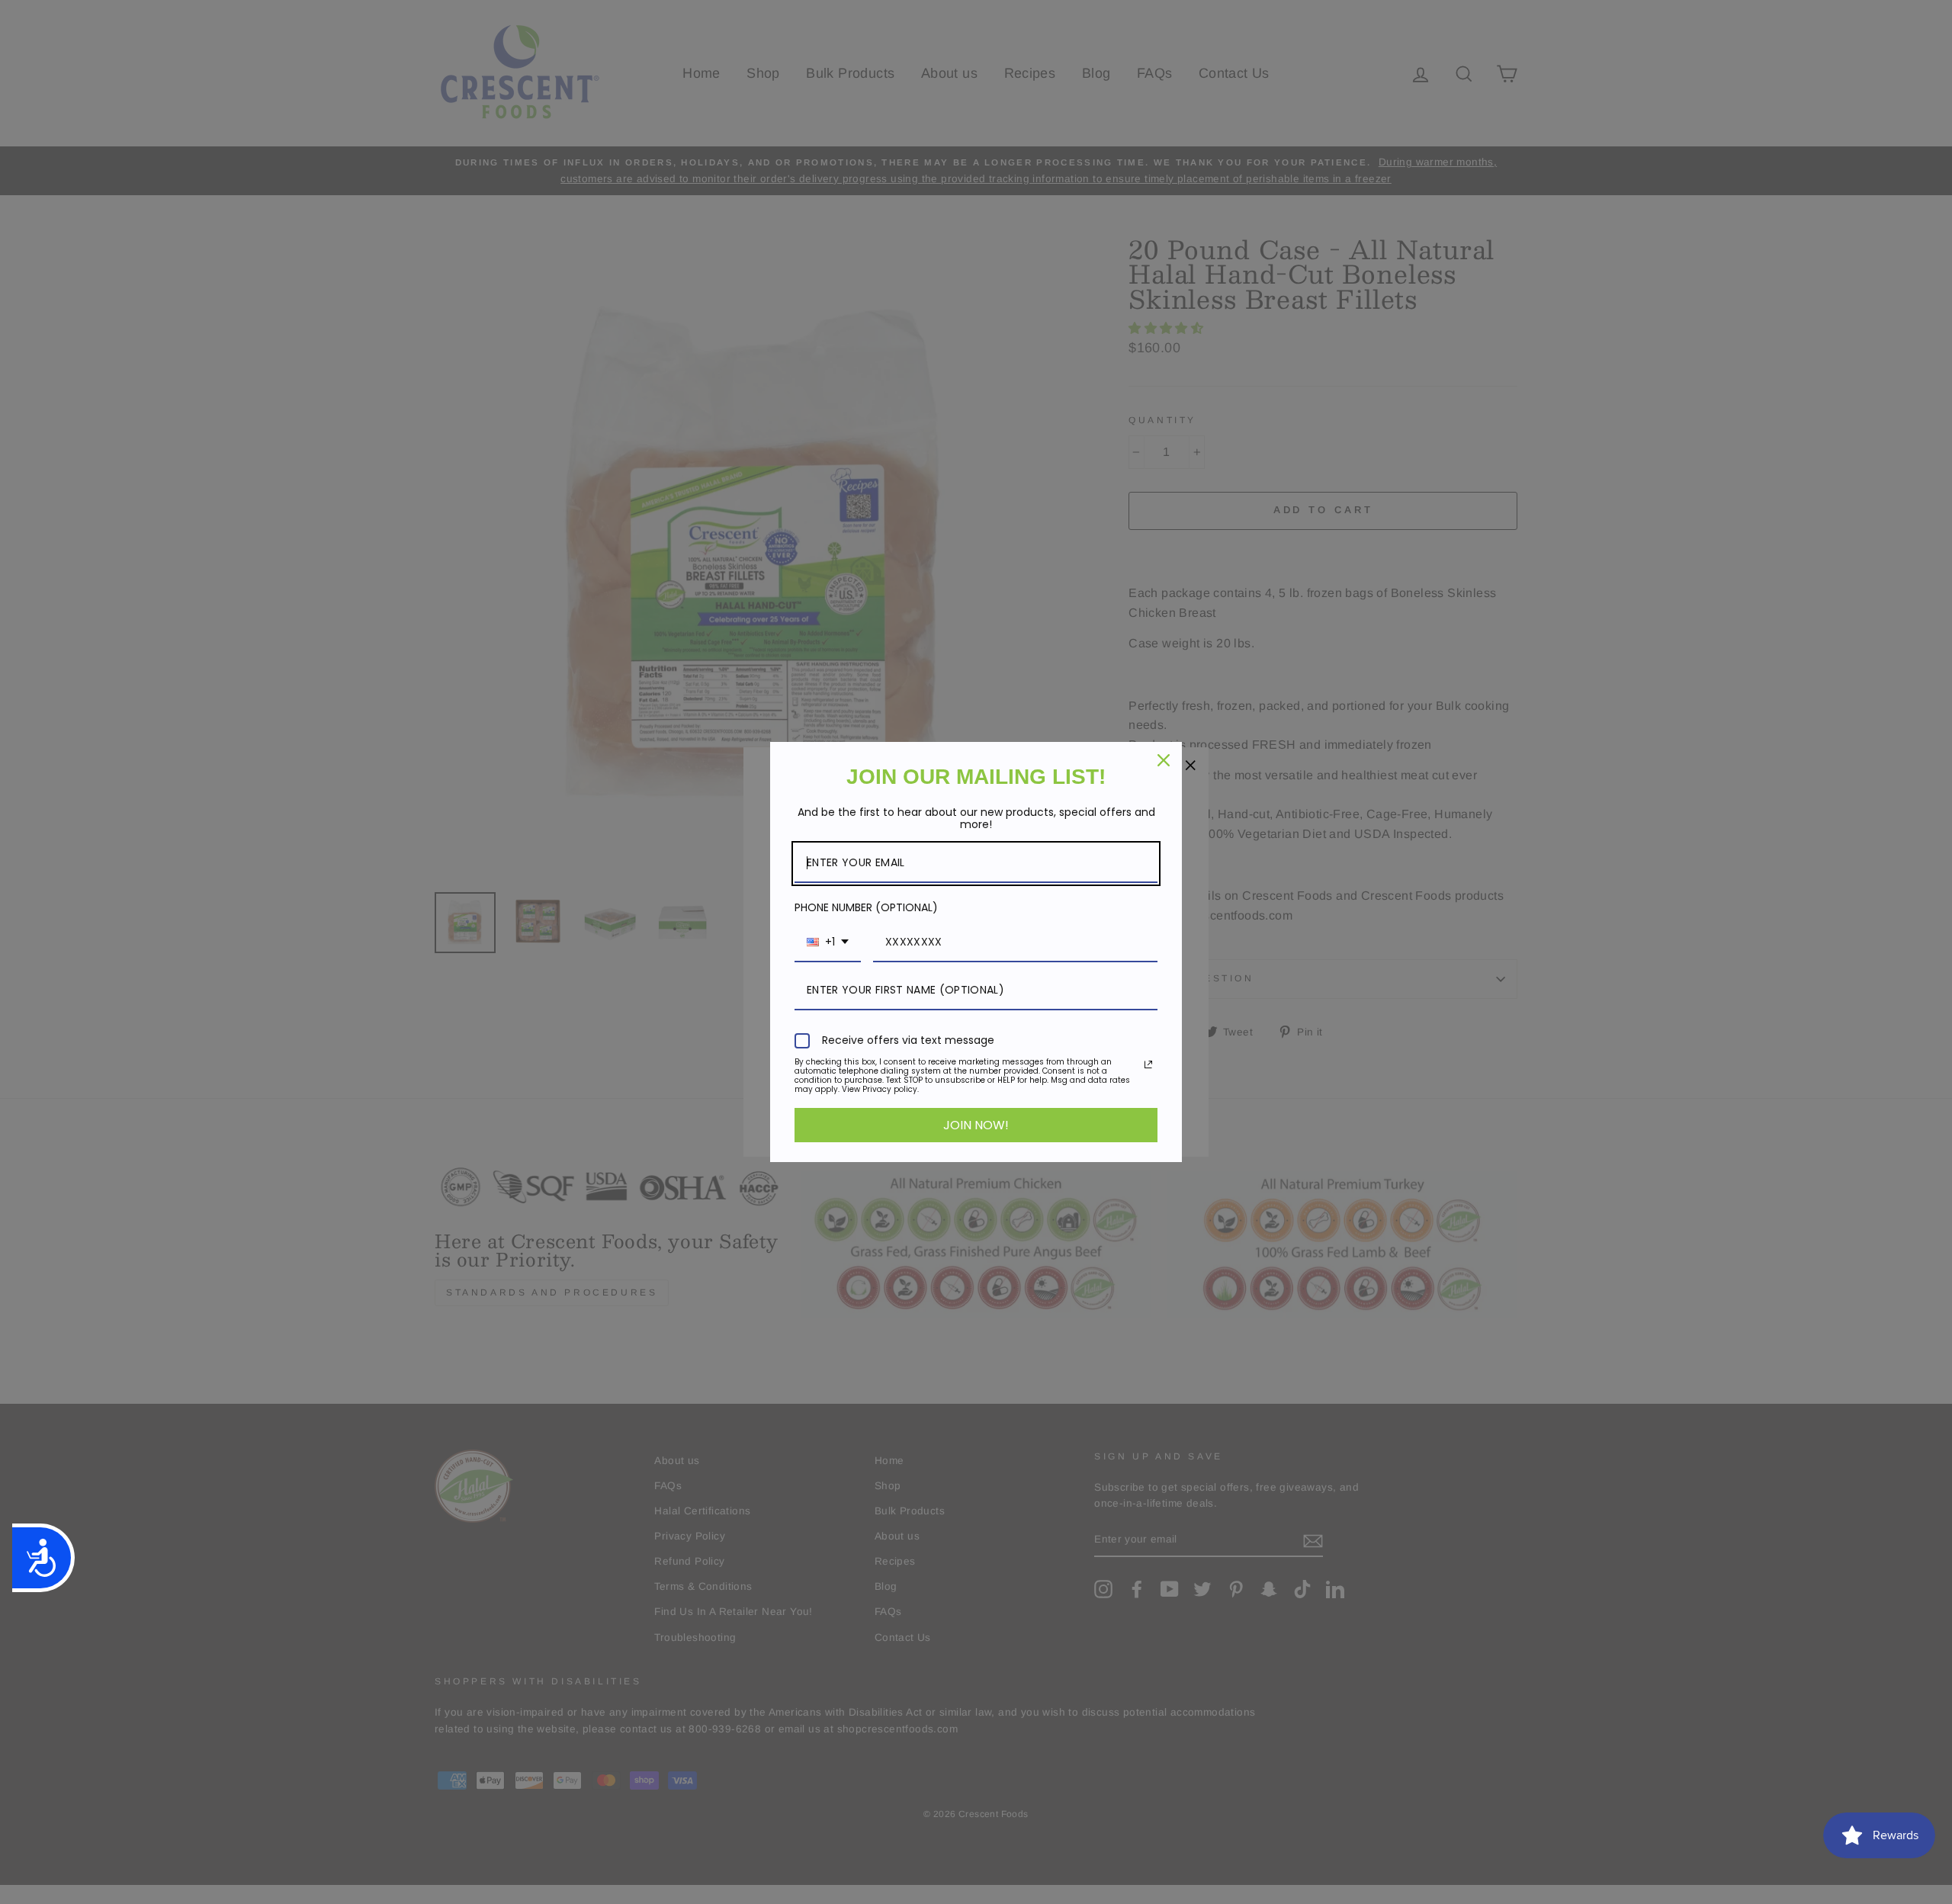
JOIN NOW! (976, 1125)
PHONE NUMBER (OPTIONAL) (866, 907)
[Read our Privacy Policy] (1148, 1064)
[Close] (1164, 760)
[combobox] (828, 943)
